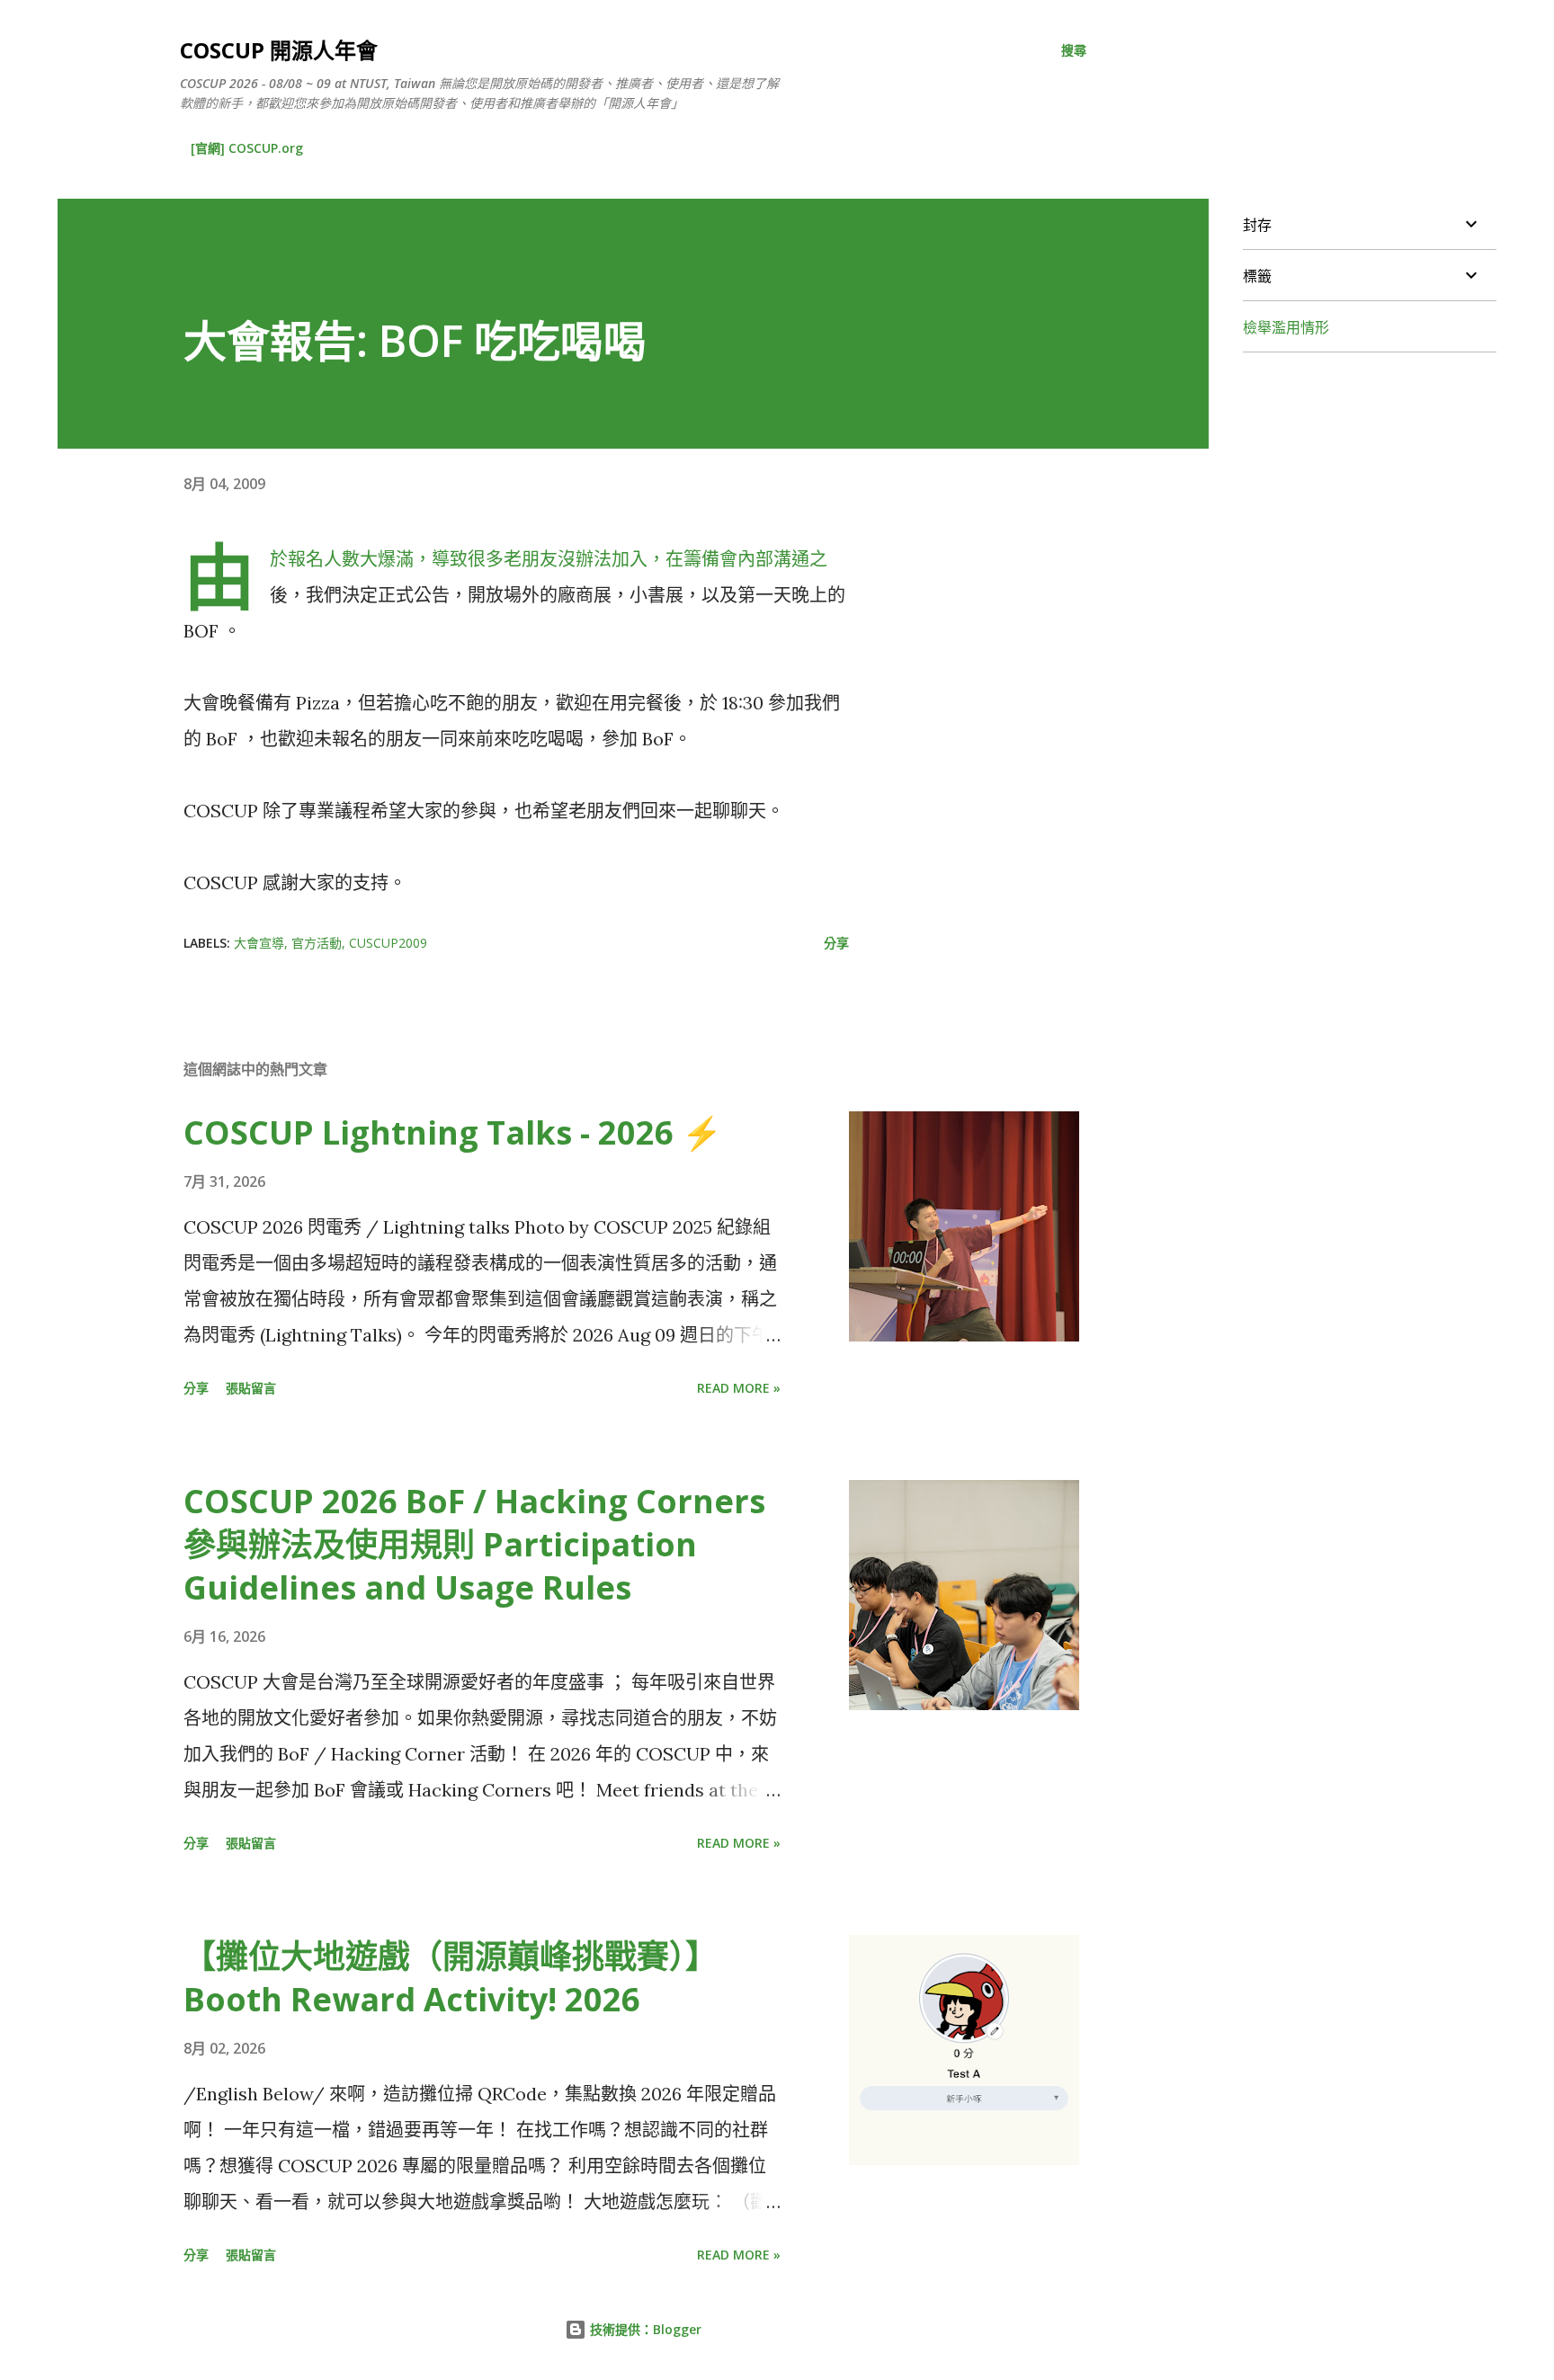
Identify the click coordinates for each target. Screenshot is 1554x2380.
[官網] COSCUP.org (247, 148)
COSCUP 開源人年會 (279, 50)
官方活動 (317, 943)
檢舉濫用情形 (1286, 327)
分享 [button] (836, 943)
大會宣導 (259, 943)
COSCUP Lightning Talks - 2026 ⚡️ (453, 1132)
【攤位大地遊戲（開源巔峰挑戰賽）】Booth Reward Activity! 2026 (451, 1978)
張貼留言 (251, 1388)
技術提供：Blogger (644, 2329)
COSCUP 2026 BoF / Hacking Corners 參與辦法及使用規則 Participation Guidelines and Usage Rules (474, 1544)
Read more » (739, 1388)
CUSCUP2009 (388, 943)
